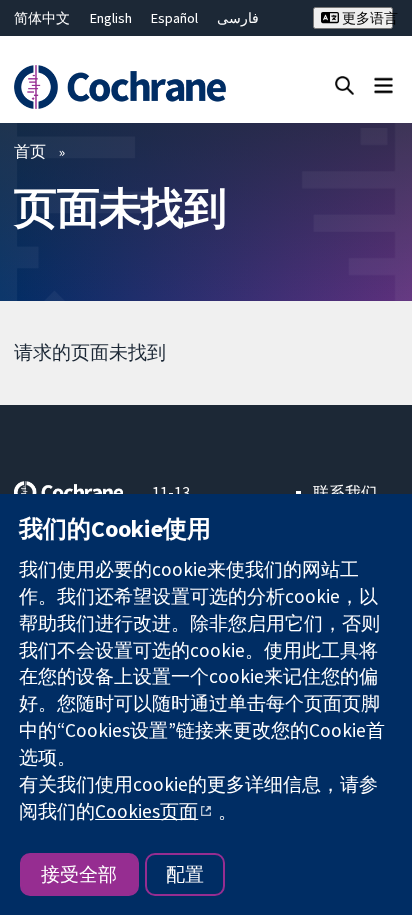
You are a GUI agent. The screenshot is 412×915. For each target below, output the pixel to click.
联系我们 (345, 492)
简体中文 (42, 18)
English (111, 18)
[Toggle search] (344, 84)
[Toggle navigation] (383, 84)
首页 (30, 151)
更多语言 (366, 18)
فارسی (238, 18)
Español (174, 18)
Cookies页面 (146, 811)
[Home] (123, 87)
